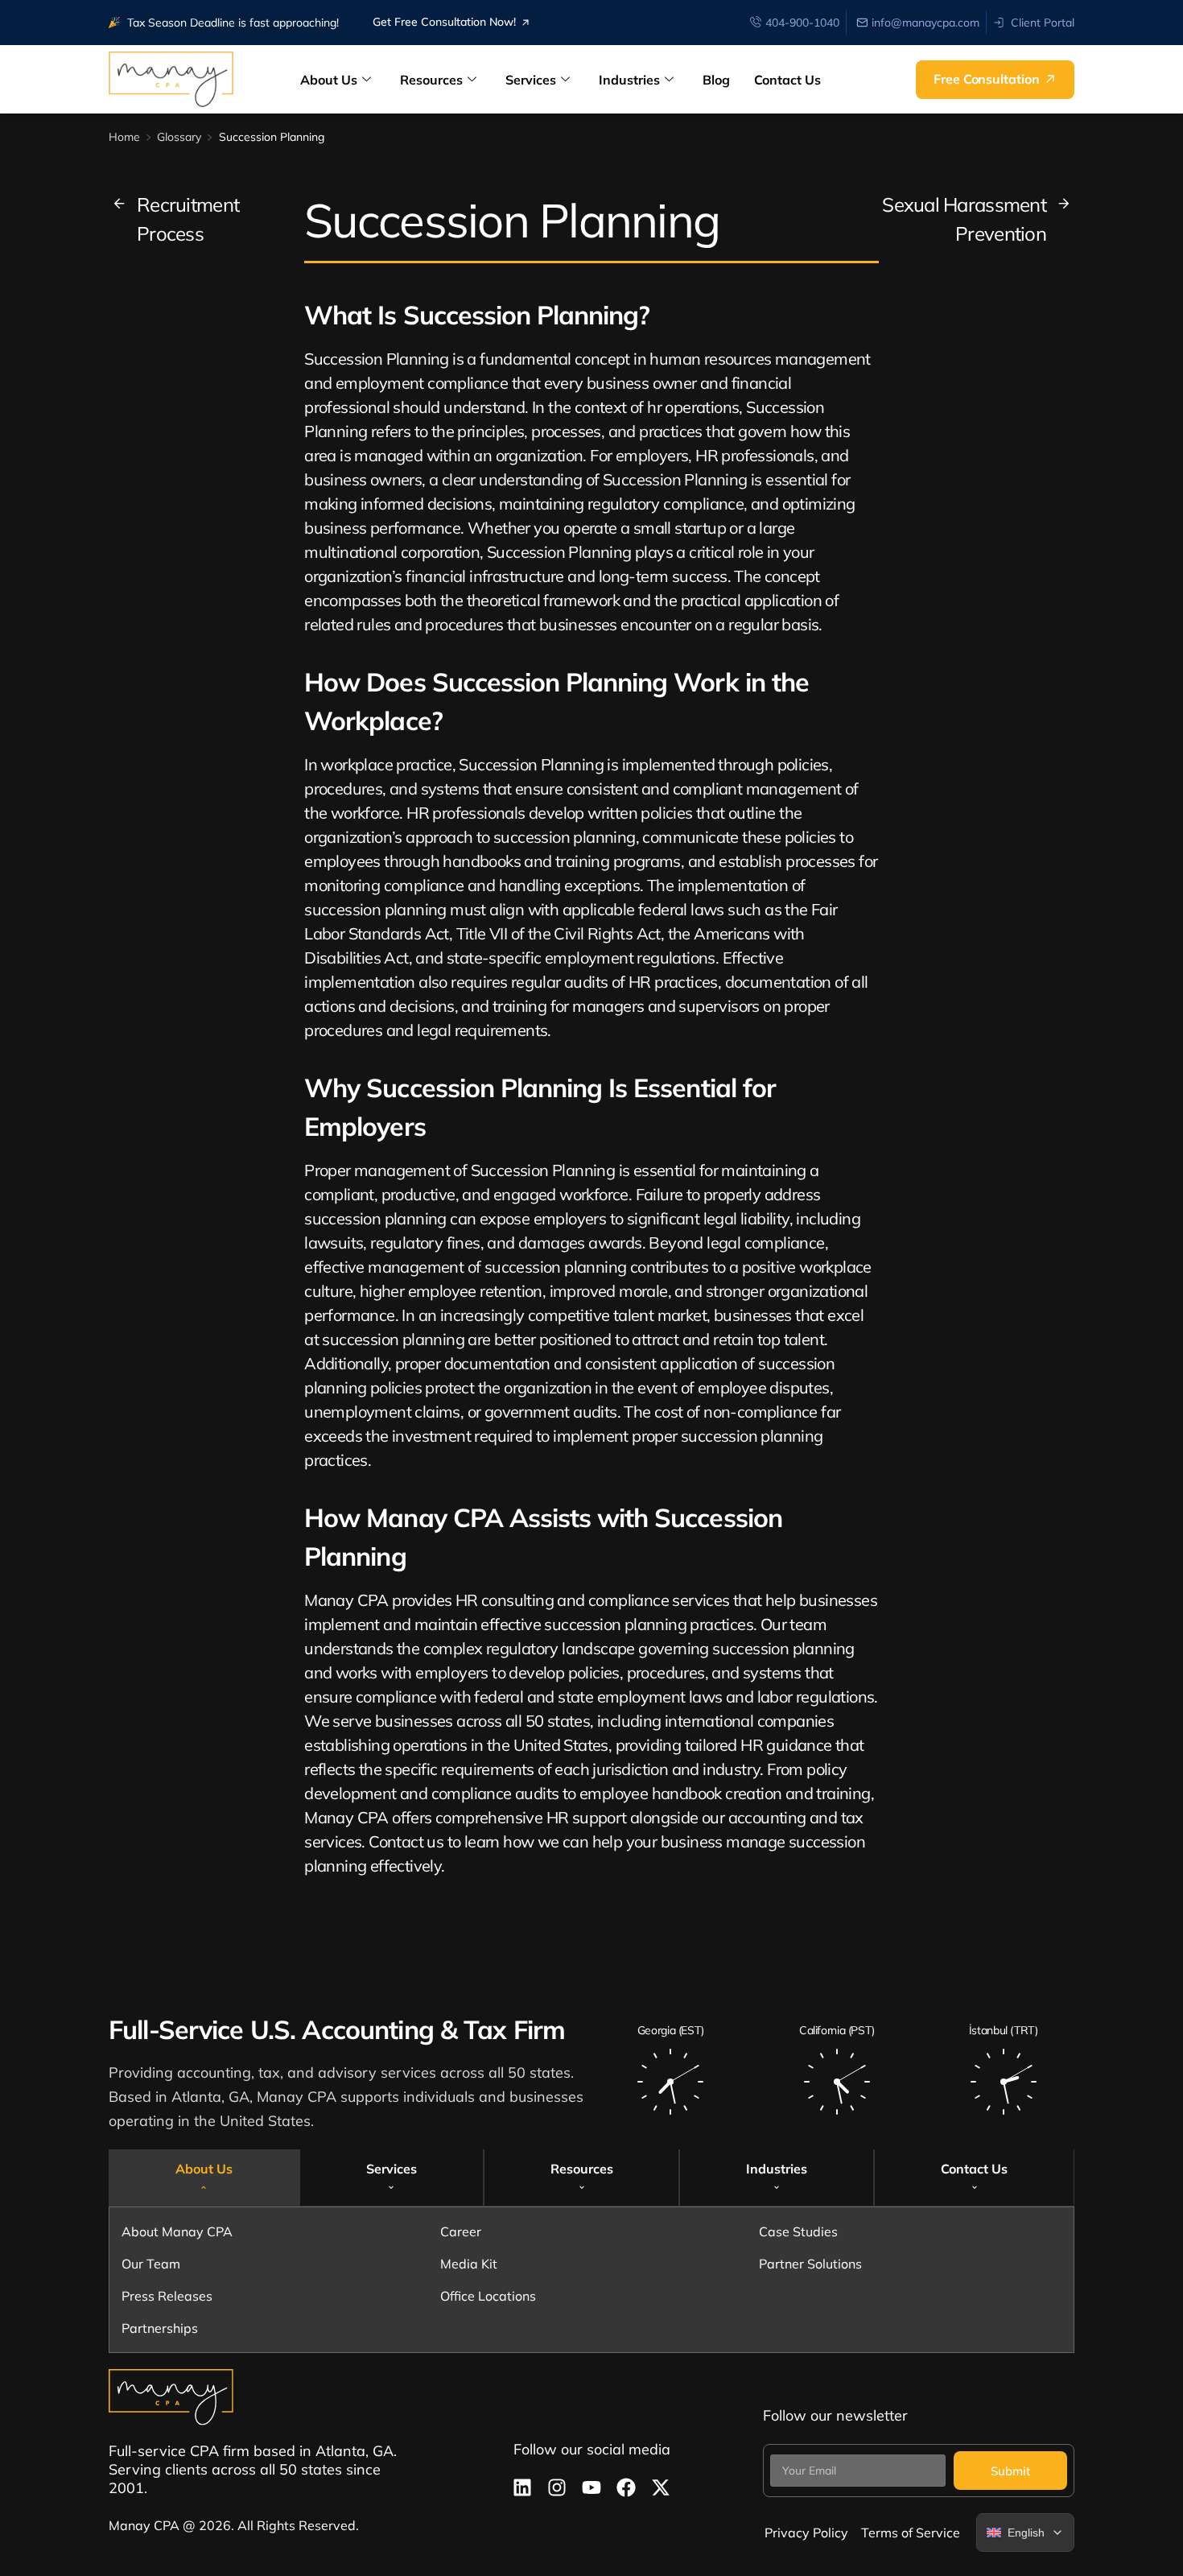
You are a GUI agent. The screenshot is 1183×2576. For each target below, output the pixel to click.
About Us (329, 80)
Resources (431, 80)
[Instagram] (557, 2487)
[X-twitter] (661, 2487)
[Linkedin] (522, 2487)
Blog (716, 80)
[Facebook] (626, 2487)
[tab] (204, 2177)
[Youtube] (591, 2487)
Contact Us (787, 80)
